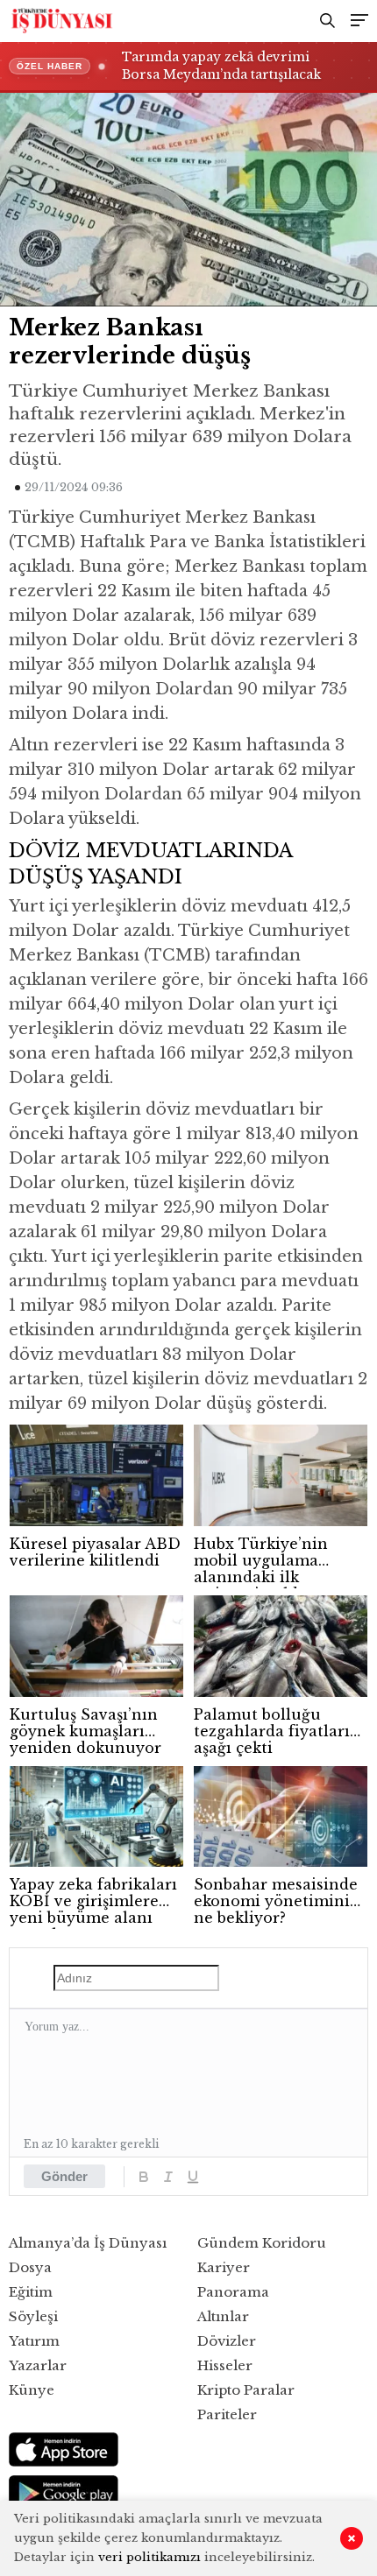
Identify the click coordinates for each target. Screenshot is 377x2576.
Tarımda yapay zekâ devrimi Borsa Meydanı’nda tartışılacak (221, 66)
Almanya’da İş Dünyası (88, 2243)
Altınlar (223, 2316)
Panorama (233, 2292)
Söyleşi (33, 2316)
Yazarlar (38, 2365)
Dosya (30, 2267)
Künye (32, 2390)
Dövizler (227, 2341)
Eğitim (31, 2292)
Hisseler (225, 2365)
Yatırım (34, 2341)
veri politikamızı (149, 2557)
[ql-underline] (193, 2177)
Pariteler (227, 2414)
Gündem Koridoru (262, 2243)
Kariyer (224, 2267)
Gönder (64, 2176)
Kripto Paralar (246, 2390)
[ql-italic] (168, 2177)
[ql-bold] (144, 2177)
